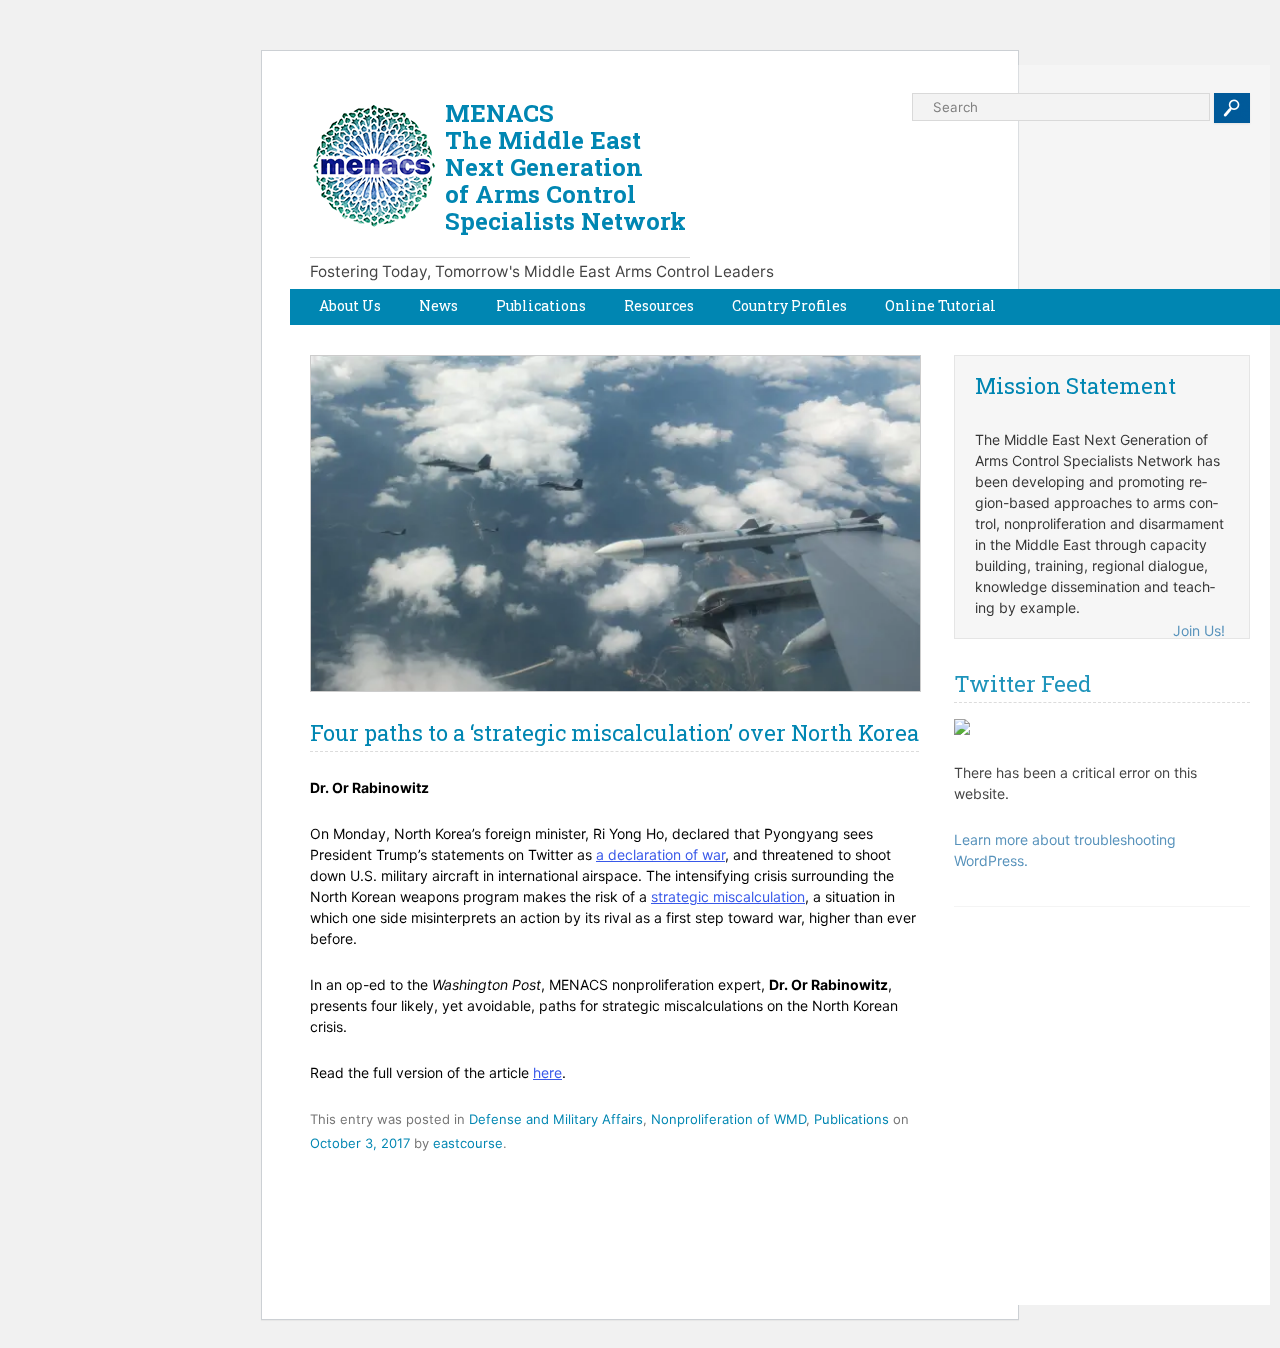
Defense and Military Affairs (556, 1119)
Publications (541, 305)
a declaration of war (660, 854)
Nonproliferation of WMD (728, 1119)
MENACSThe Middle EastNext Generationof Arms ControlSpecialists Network (565, 167)
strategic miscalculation (728, 896)
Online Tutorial (940, 305)
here (547, 1072)
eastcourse (468, 1143)
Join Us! (1199, 630)
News (438, 305)
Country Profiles (789, 305)
